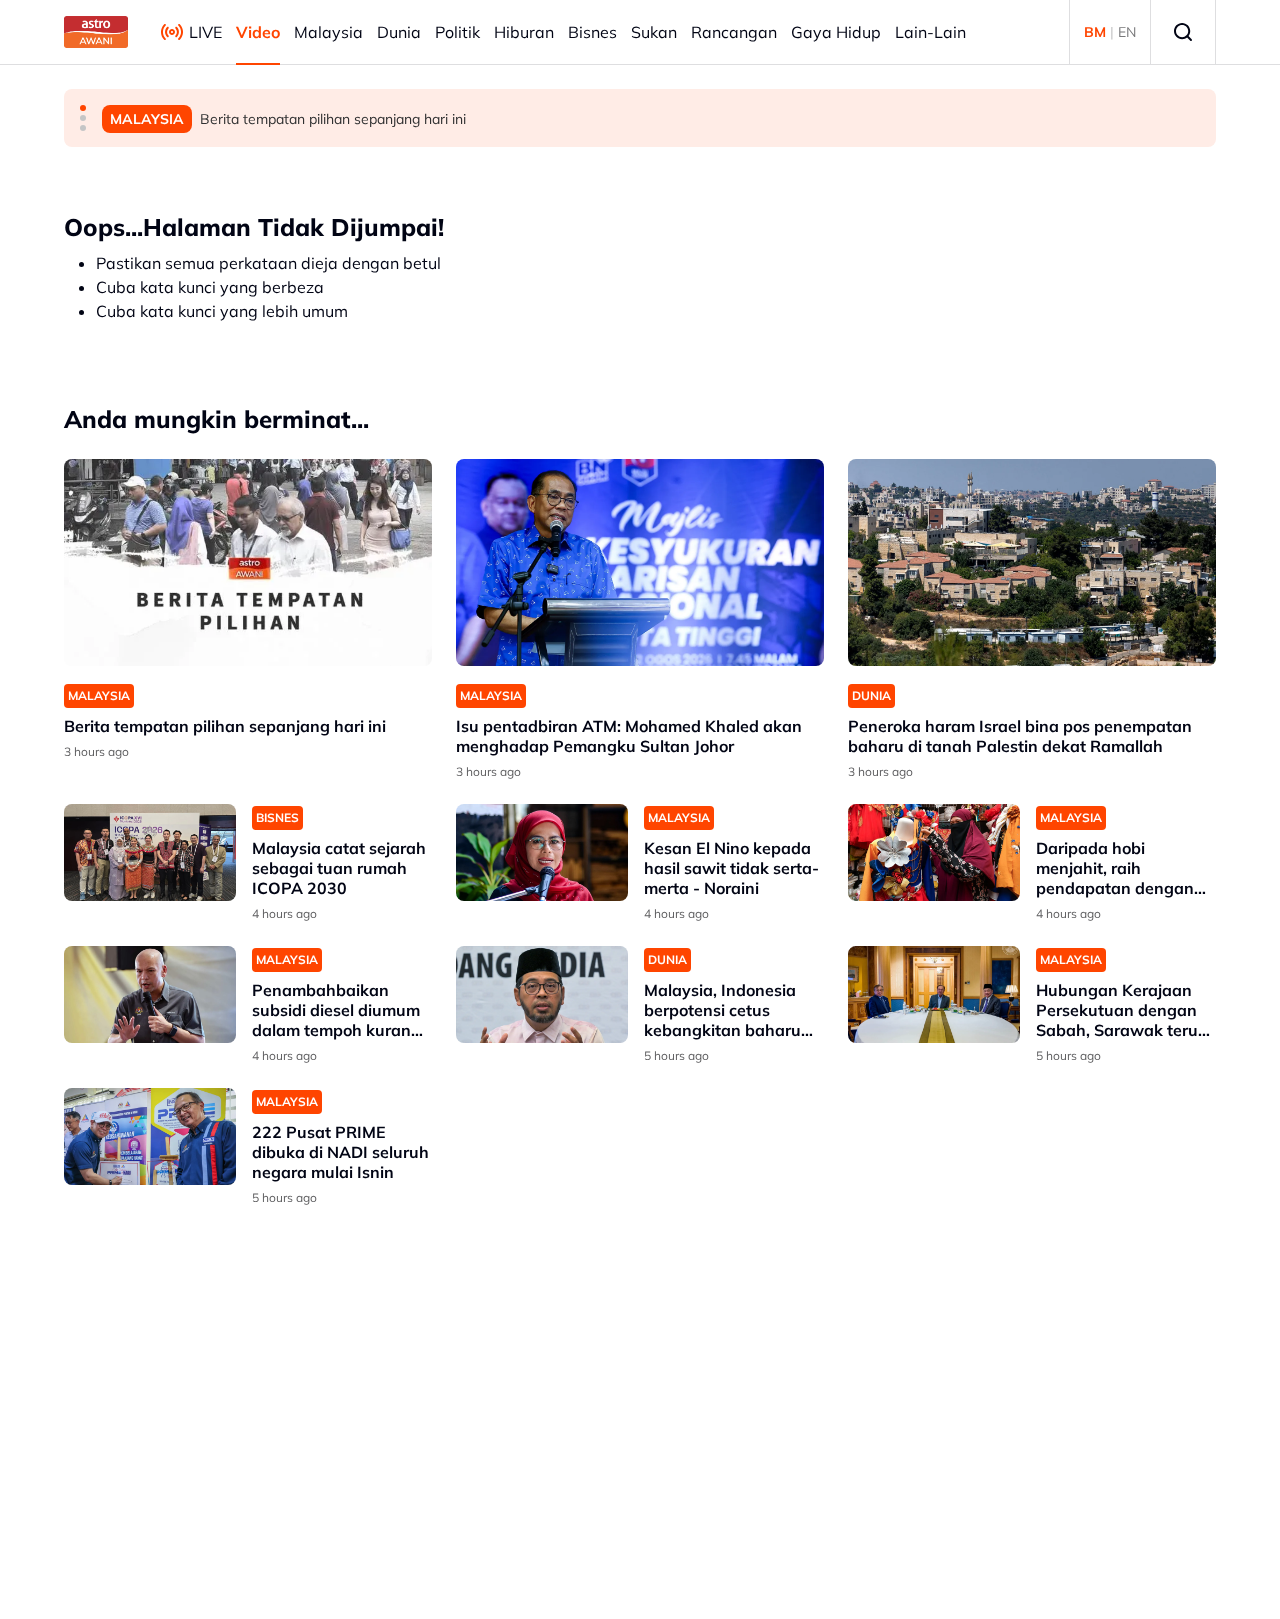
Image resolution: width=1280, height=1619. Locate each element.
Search (1183, 32)
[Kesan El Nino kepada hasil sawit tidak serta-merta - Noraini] (542, 852)
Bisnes (592, 32)
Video (258, 32)
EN (1127, 32)
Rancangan (734, 32)
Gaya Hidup (836, 32)
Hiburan (524, 32)
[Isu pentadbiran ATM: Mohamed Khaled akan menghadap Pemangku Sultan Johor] (640, 562)
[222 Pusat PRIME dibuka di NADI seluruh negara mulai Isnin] (150, 1136)
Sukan (654, 32)
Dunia (399, 32)
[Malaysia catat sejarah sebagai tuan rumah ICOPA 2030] (150, 852)
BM (1095, 32)
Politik (457, 32)
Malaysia (328, 32)
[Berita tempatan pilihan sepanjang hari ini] (248, 562)
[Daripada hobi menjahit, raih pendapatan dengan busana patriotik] (934, 852)
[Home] (96, 32)
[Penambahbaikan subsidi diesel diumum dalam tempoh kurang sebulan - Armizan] (150, 994)
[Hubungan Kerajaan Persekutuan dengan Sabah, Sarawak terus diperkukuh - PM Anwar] (934, 994)
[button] (83, 108)
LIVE (205, 32)
